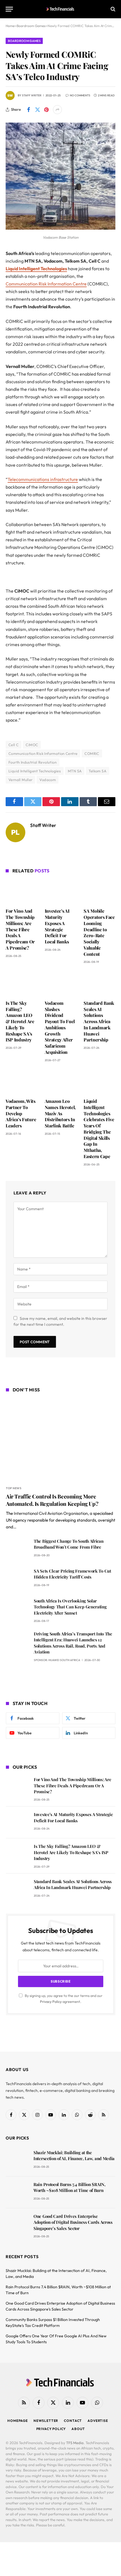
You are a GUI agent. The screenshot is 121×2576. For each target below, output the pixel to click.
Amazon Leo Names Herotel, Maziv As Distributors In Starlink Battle (60, 1113)
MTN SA (75, 771)
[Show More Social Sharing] (57, 110)
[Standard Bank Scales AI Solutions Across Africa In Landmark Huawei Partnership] (99, 983)
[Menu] (9, 9)
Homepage (18, 2421)
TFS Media (75, 2443)
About (78, 2429)
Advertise (98, 2421)
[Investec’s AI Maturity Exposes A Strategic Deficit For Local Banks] (61, 892)
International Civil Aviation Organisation (51, 1513)
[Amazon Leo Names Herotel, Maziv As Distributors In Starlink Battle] (61, 1082)
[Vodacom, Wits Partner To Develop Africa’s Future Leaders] (22, 1082)
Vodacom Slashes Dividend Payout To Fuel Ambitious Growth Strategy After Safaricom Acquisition (60, 1027)
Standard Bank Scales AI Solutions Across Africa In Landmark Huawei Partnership (99, 1021)
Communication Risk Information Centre (46, 284)
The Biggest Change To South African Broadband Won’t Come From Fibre (69, 1544)
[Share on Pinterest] (46, 110)
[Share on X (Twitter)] (37, 110)
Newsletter (46, 2421)
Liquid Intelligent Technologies (36, 269)
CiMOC (32, 745)
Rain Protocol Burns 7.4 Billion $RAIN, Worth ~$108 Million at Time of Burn (70, 2187)
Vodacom (48, 780)
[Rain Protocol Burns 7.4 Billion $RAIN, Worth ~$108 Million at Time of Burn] (17, 2192)
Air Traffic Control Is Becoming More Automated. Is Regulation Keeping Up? (52, 1500)
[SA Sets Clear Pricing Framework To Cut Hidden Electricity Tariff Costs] (17, 1579)
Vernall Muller (20, 780)
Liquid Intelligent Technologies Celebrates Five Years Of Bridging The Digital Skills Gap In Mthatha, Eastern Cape (99, 1129)
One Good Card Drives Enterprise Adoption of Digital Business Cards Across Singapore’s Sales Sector (73, 2222)
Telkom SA (98, 771)
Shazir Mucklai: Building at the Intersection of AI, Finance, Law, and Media (74, 2155)
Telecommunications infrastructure (43, 479)
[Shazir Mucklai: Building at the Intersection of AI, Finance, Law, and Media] (17, 2161)
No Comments (80, 95)
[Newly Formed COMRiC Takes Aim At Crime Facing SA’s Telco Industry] (60, 228)
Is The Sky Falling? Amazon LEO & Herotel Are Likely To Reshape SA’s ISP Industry (20, 1021)
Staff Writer (32, 95)
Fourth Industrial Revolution (33, 762)
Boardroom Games (24, 41)
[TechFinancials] (61, 9)
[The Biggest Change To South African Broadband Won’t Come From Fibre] (17, 1549)
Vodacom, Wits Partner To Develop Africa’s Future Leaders (21, 1113)
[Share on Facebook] (28, 110)
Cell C (14, 745)
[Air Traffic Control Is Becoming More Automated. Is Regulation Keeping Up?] (61, 1440)
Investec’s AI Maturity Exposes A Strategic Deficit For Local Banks (57, 926)
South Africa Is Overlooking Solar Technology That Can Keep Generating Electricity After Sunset (70, 1607)
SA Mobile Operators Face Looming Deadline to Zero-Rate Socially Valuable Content (99, 932)
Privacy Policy (51, 2001)
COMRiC (92, 753)
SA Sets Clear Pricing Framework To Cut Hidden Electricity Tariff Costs (72, 1574)
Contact (73, 2421)
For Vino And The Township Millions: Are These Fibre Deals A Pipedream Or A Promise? (20, 929)
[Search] (112, 9)
